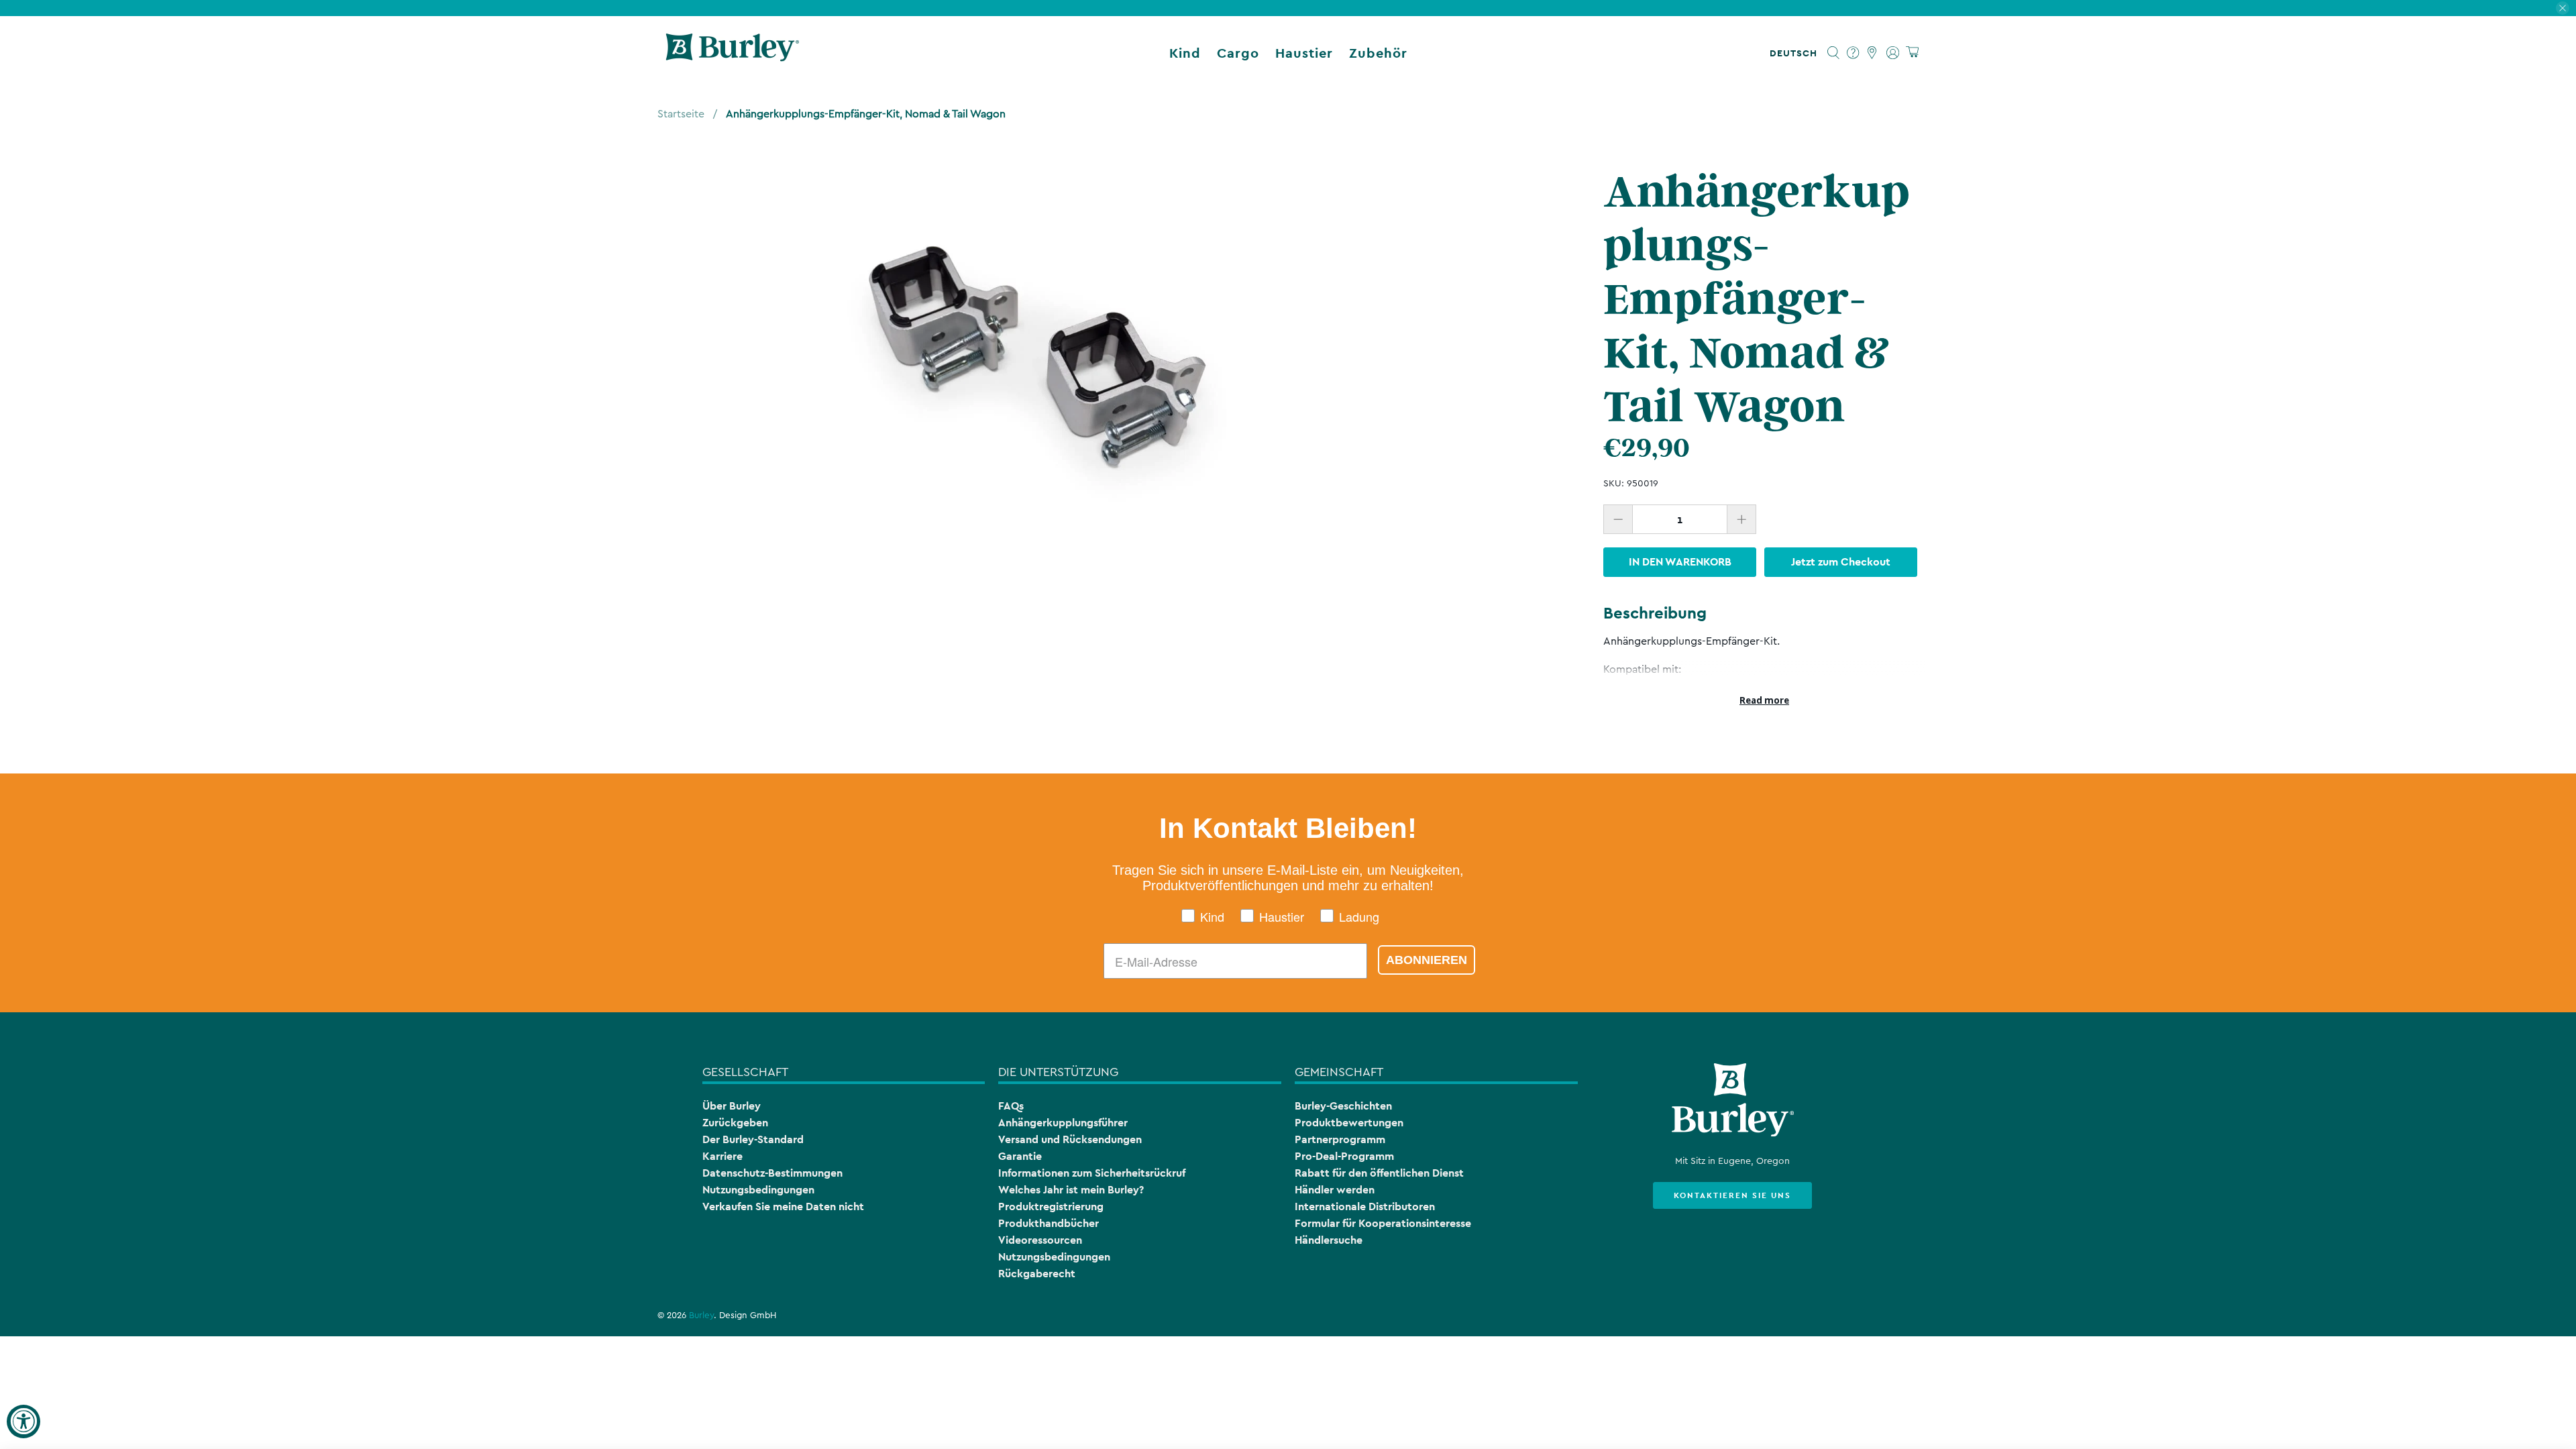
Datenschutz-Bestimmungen (772, 1173)
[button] (1796, 53)
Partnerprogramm (1340, 1139)
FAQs (1011, 1106)
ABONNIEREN (1427, 960)
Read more (1764, 700)
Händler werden (1335, 1190)
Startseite (681, 114)
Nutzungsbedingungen (758, 1190)
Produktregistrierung (1051, 1206)
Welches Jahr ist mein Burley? (1071, 1190)
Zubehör (1378, 53)
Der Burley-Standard (753, 1139)
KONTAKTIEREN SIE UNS (1732, 1195)
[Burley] (733, 53)
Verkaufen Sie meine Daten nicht (783, 1206)
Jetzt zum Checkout (1841, 562)
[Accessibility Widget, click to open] (23, 1421)
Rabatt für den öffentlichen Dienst (1379, 1173)
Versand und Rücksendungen (1070, 1139)
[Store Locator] (1873, 53)
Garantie (1020, 1156)
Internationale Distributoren (1365, 1206)
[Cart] (1912, 53)
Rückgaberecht (1037, 1274)
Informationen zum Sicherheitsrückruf (1092, 1173)
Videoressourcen (1040, 1240)
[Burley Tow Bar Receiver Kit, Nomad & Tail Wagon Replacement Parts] (1037, 355)
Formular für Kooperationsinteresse (1383, 1223)
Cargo (1238, 53)
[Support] (1853, 53)
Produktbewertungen (1349, 1123)
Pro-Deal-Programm (1344, 1156)
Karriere (722, 1156)
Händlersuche (1329, 1240)
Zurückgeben (735, 1123)
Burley (701, 1316)
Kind (1185, 53)
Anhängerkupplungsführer (1063, 1123)
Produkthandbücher (1049, 1223)
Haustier (1304, 53)
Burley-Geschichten (1343, 1106)
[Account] (1893, 53)
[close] (2563, 8)
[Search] (1834, 53)
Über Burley (732, 1106)
